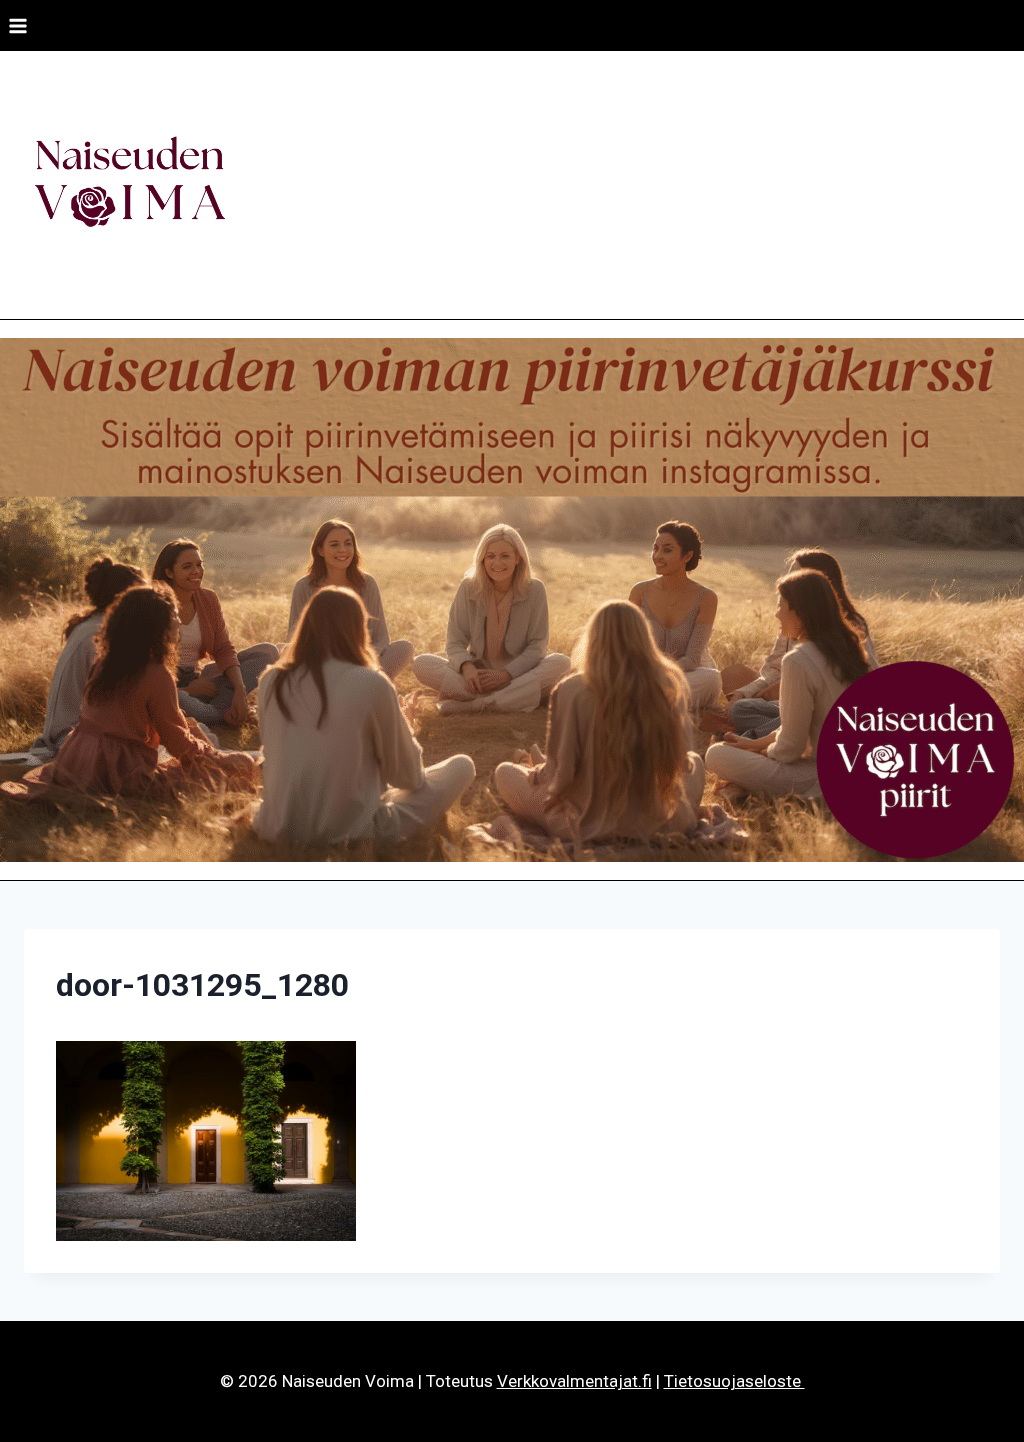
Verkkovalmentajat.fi (574, 1381)
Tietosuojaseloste (734, 1381)
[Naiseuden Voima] (129, 185)
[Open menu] (18, 25)
